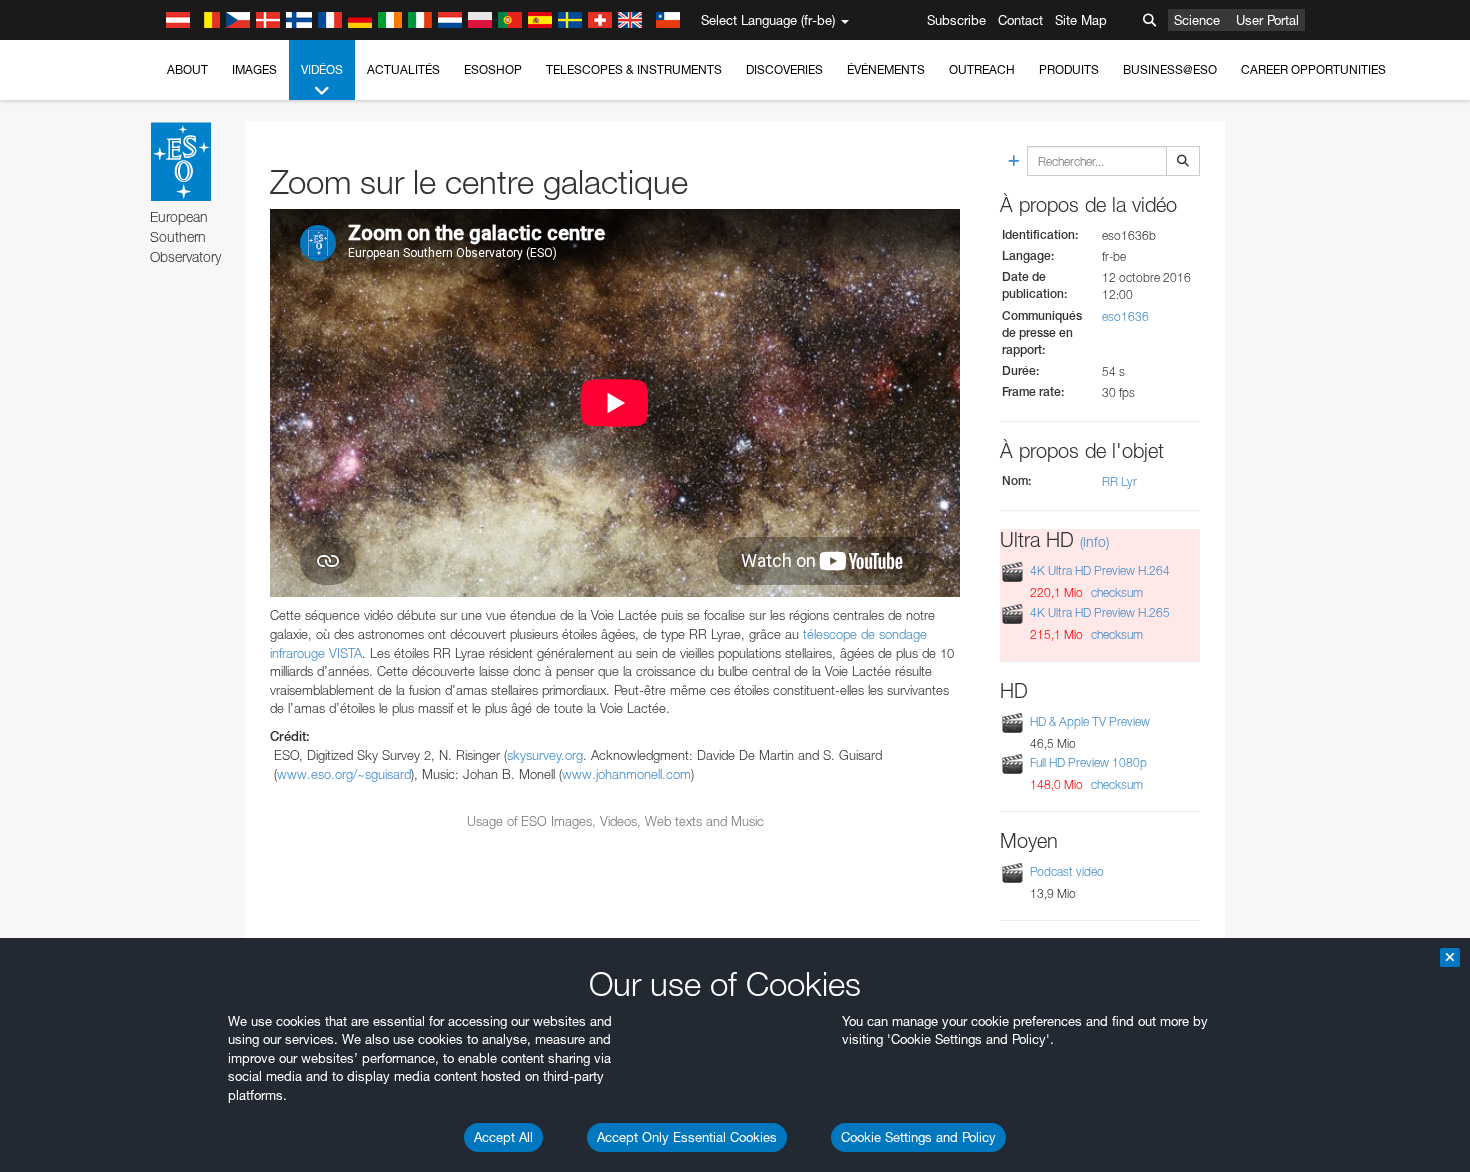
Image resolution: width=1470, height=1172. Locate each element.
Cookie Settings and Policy (918, 1137)
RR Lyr (1119, 481)
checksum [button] (1115, 592)
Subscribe (956, 20)
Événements (886, 69)
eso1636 (1125, 316)
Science (1197, 20)
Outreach (982, 69)
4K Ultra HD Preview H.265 (1100, 612)
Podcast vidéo (1067, 871)
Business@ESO (1170, 69)
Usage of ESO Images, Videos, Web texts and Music (615, 821)
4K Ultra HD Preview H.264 (1100, 571)
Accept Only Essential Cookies (687, 1137)
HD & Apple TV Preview (1090, 721)
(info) (1094, 541)
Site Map (1081, 20)
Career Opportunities (1313, 69)
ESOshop (493, 69)
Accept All (503, 1137)
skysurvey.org (545, 755)
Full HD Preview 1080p (1088, 762)
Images (254, 69)
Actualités (403, 69)
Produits (1069, 69)
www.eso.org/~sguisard (344, 774)
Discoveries (784, 69)
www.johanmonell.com (626, 774)
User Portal (1267, 20)
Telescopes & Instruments (634, 69)
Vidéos (322, 69)
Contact (1020, 20)
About (187, 69)
